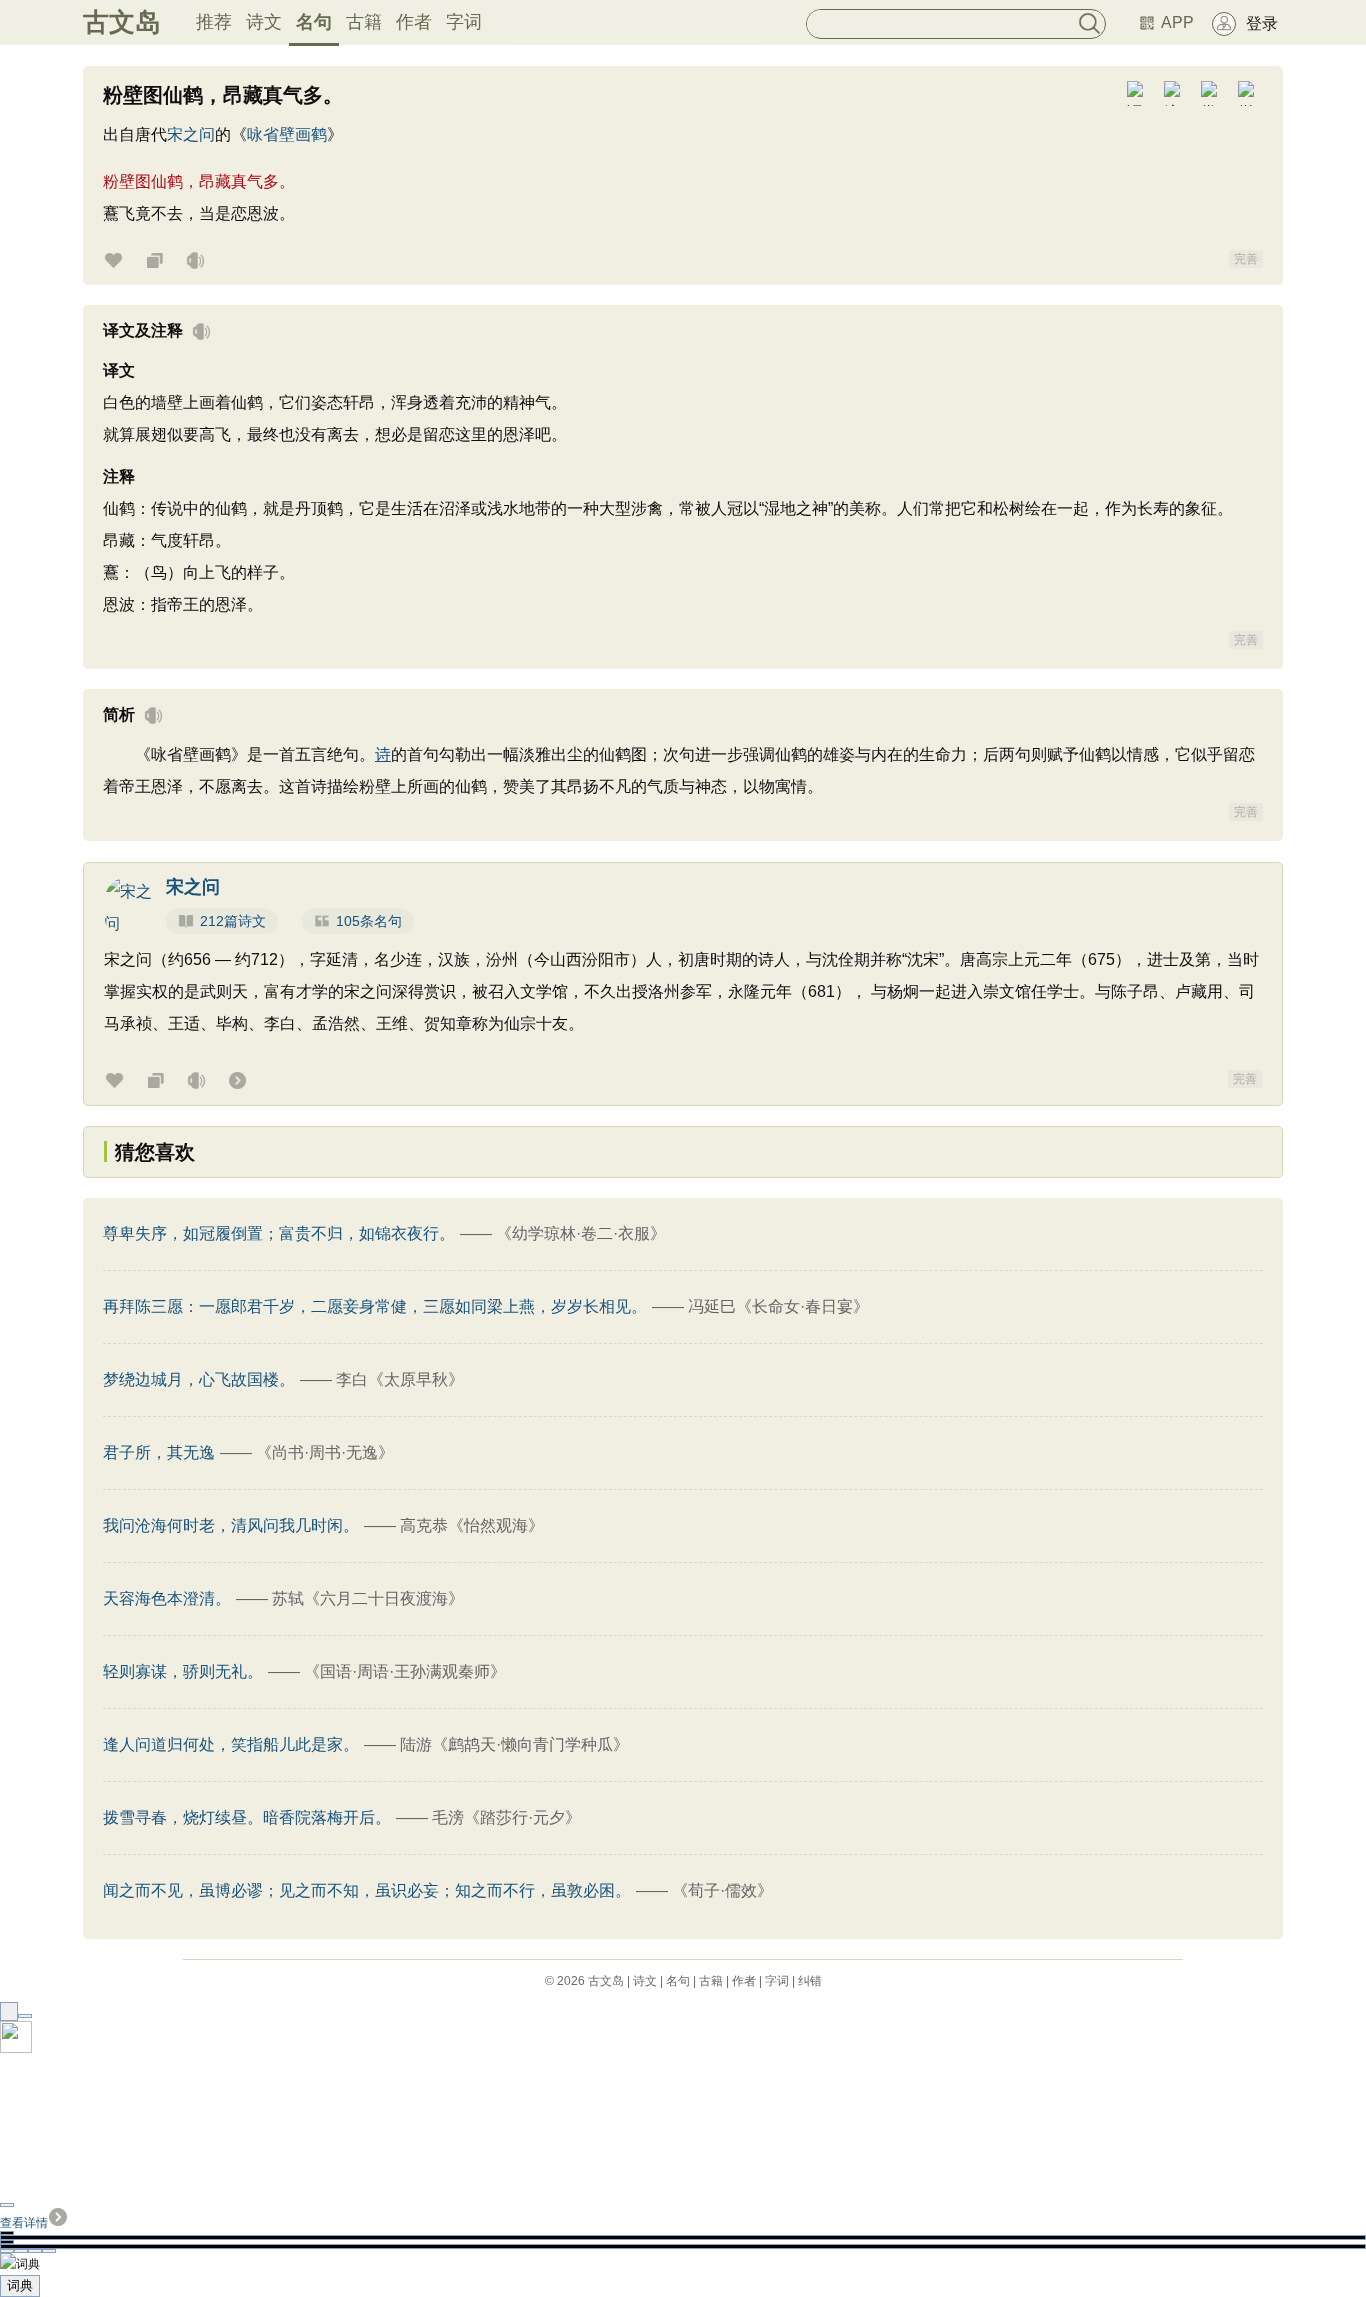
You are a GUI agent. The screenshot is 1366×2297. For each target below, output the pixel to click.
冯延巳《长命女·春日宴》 (778, 1306)
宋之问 (191, 134)
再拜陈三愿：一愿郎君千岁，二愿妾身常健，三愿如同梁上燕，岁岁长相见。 (375, 1306)
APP (1177, 22)
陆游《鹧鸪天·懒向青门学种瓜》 (514, 1744)
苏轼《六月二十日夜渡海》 (368, 1598)
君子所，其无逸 (159, 1452)
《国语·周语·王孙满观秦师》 (405, 1671)
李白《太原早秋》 (400, 1379)
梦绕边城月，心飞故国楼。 (199, 1379)
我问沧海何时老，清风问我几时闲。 (231, 1525)
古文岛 (122, 22)
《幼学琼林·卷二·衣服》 (581, 1233)
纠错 (810, 1981)
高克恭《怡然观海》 (472, 1525)
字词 (464, 22)
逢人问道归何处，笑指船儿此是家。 (231, 1744)
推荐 (214, 22)
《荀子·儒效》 (722, 1890)
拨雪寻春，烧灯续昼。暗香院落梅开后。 (247, 1817)
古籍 (364, 22)
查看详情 (24, 2223)
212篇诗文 (233, 921)
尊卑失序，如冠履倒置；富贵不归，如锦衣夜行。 (279, 1233)
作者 (414, 22)
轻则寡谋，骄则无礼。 (183, 1671)
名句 (314, 22)
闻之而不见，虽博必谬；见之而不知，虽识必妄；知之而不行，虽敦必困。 (367, 1890)
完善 (1246, 259)
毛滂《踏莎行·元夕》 (506, 1817)
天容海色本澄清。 (167, 1598)
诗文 (264, 22)
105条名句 (369, 921)
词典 (20, 2285)
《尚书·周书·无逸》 (325, 1452)
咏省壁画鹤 (287, 134)
